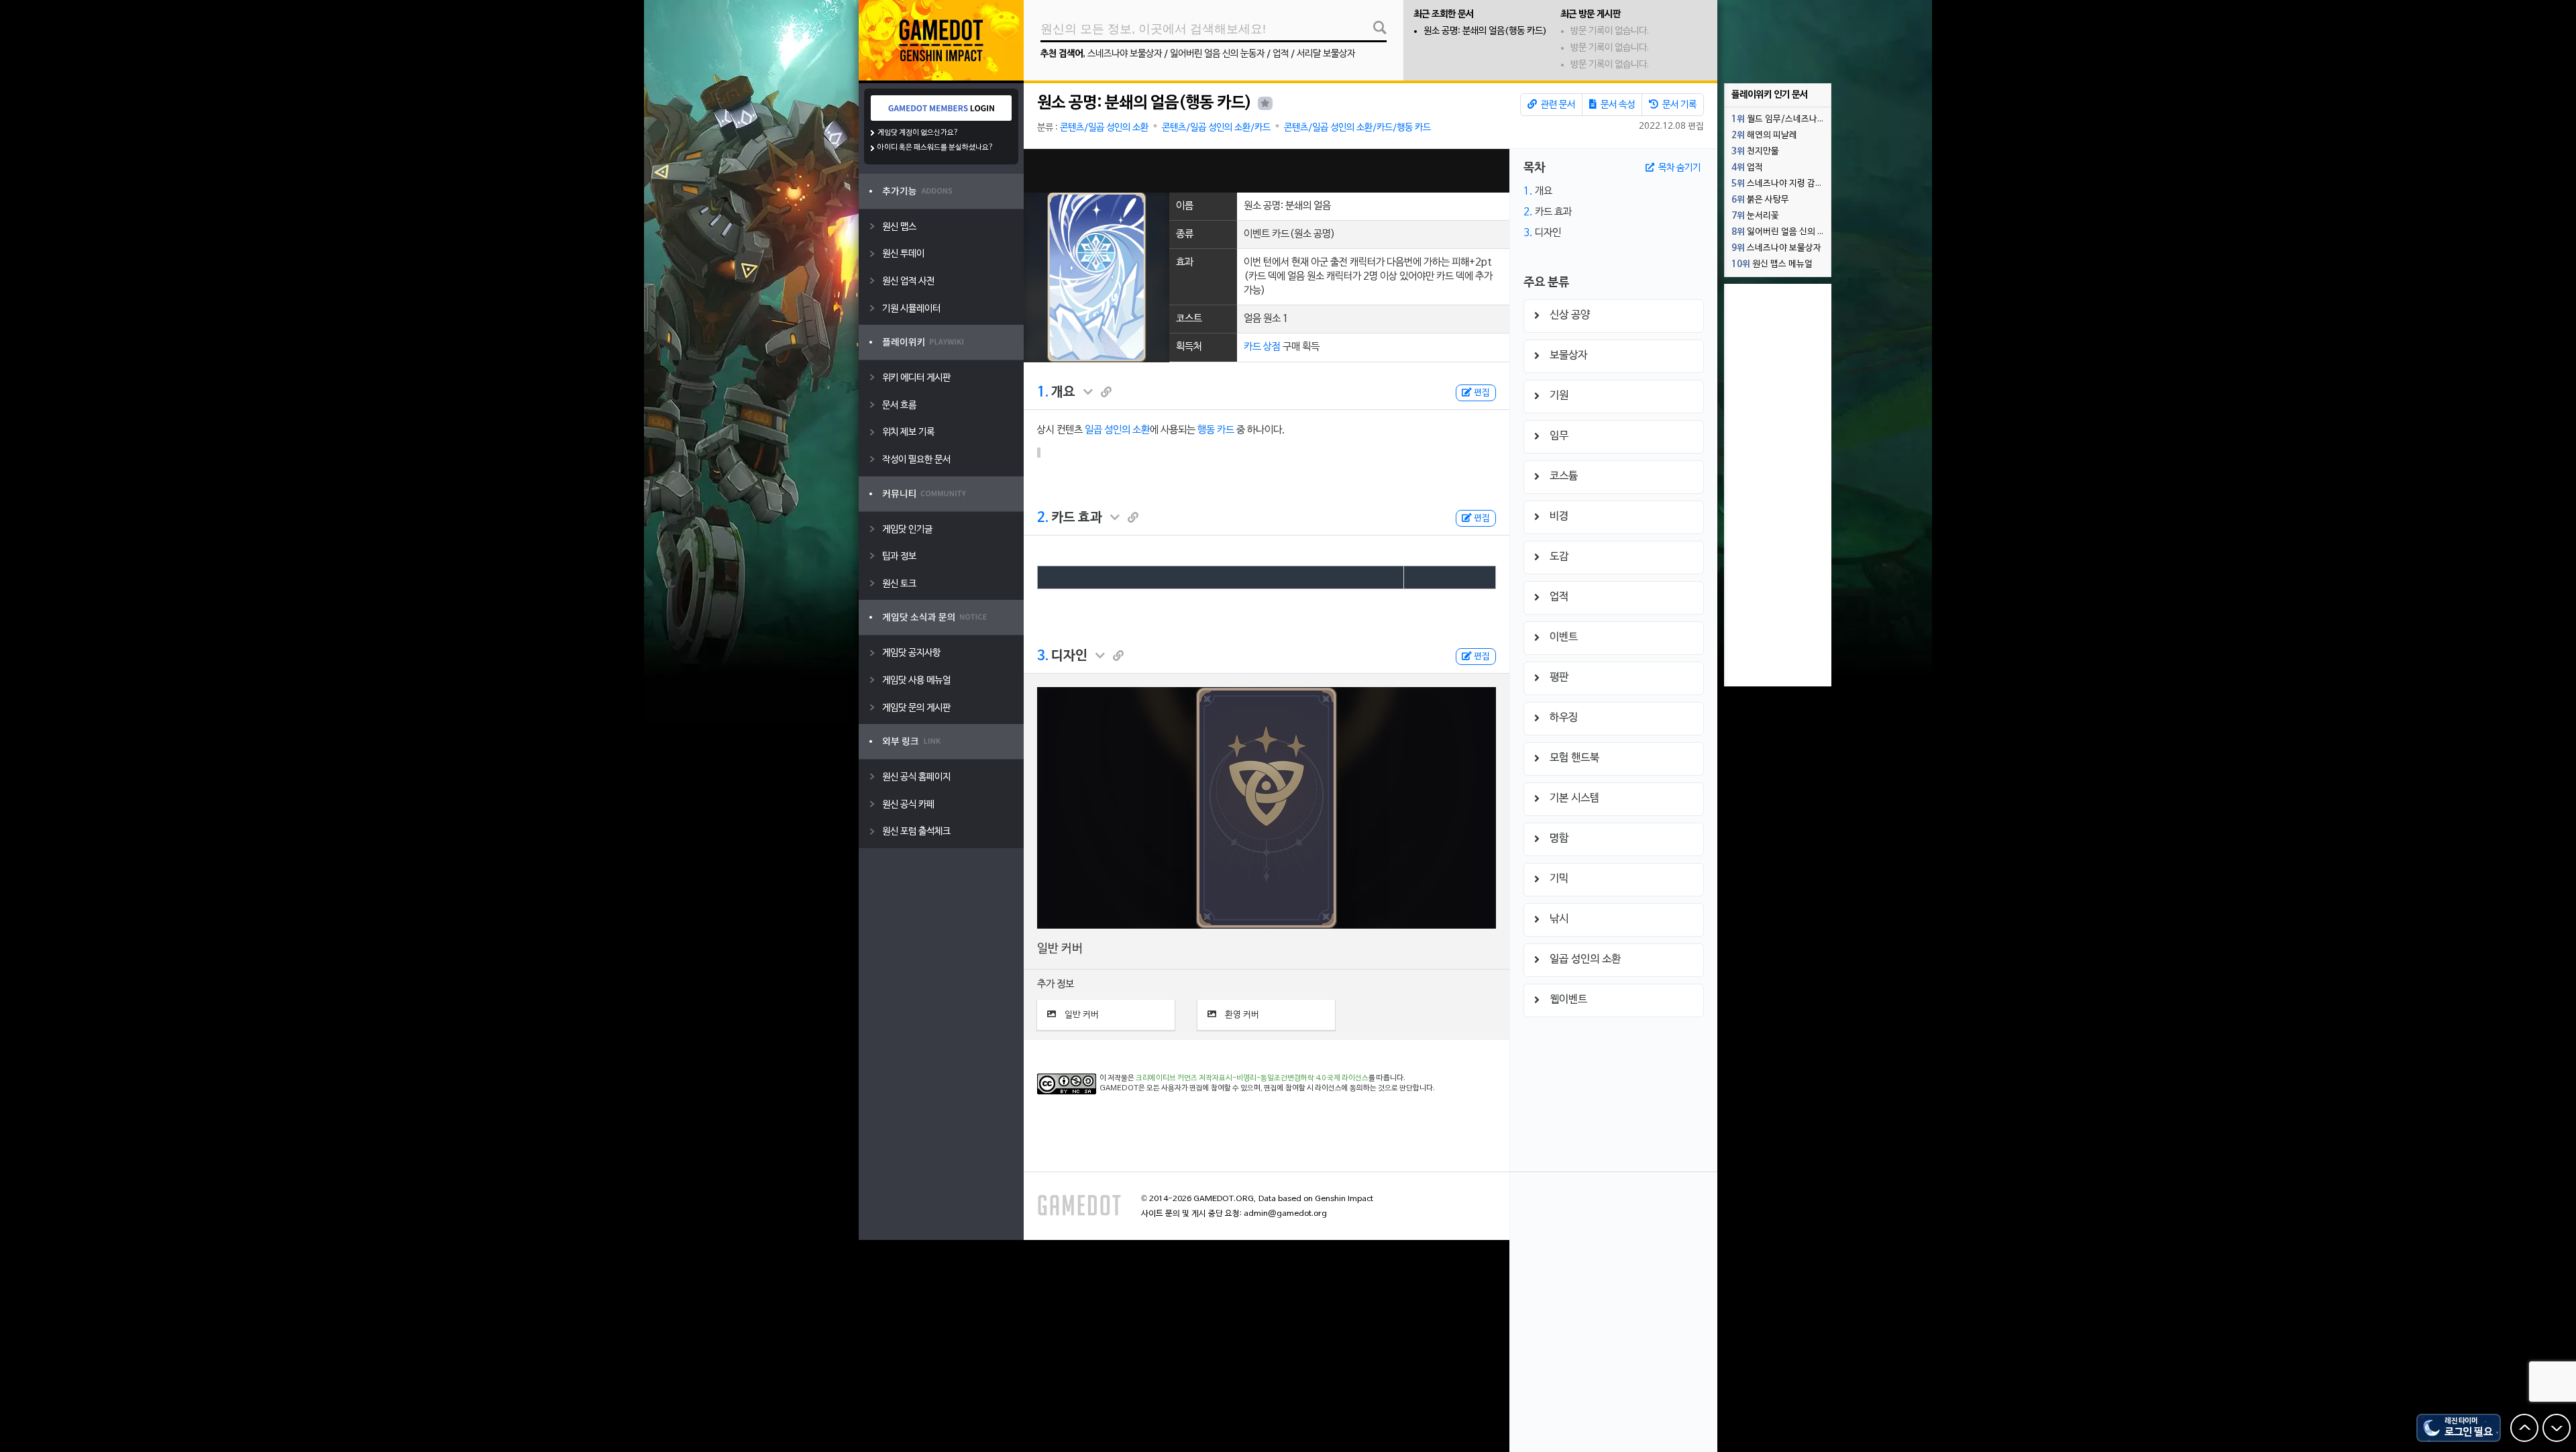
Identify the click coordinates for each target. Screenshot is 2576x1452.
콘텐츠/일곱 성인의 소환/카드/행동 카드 (1357, 128)
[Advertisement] (1267, 171)
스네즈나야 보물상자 (1125, 54)
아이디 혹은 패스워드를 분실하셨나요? (935, 148)
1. (1043, 393)
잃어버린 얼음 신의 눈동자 (1217, 54)
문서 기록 (1678, 105)
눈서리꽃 (1755, 216)
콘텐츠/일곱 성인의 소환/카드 (1216, 128)
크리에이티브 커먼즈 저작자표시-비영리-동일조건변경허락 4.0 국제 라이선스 (1252, 1078)
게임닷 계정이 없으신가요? (918, 133)
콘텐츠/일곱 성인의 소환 (1104, 128)
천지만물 (1755, 152)
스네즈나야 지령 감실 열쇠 (1781, 184)
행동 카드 (1216, 430)
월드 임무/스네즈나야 (1778, 119)
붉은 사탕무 (1760, 200)
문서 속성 (1617, 105)
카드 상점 (1262, 347)
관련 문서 (1557, 105)
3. (1043, 656)
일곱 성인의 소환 (1117, 430)
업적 (1281, 54)
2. (1043, 518)
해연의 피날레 (1764, 136)
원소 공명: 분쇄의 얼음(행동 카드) (1485, 31)
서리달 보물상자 (1326, 54)
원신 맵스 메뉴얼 (1772, 264)
